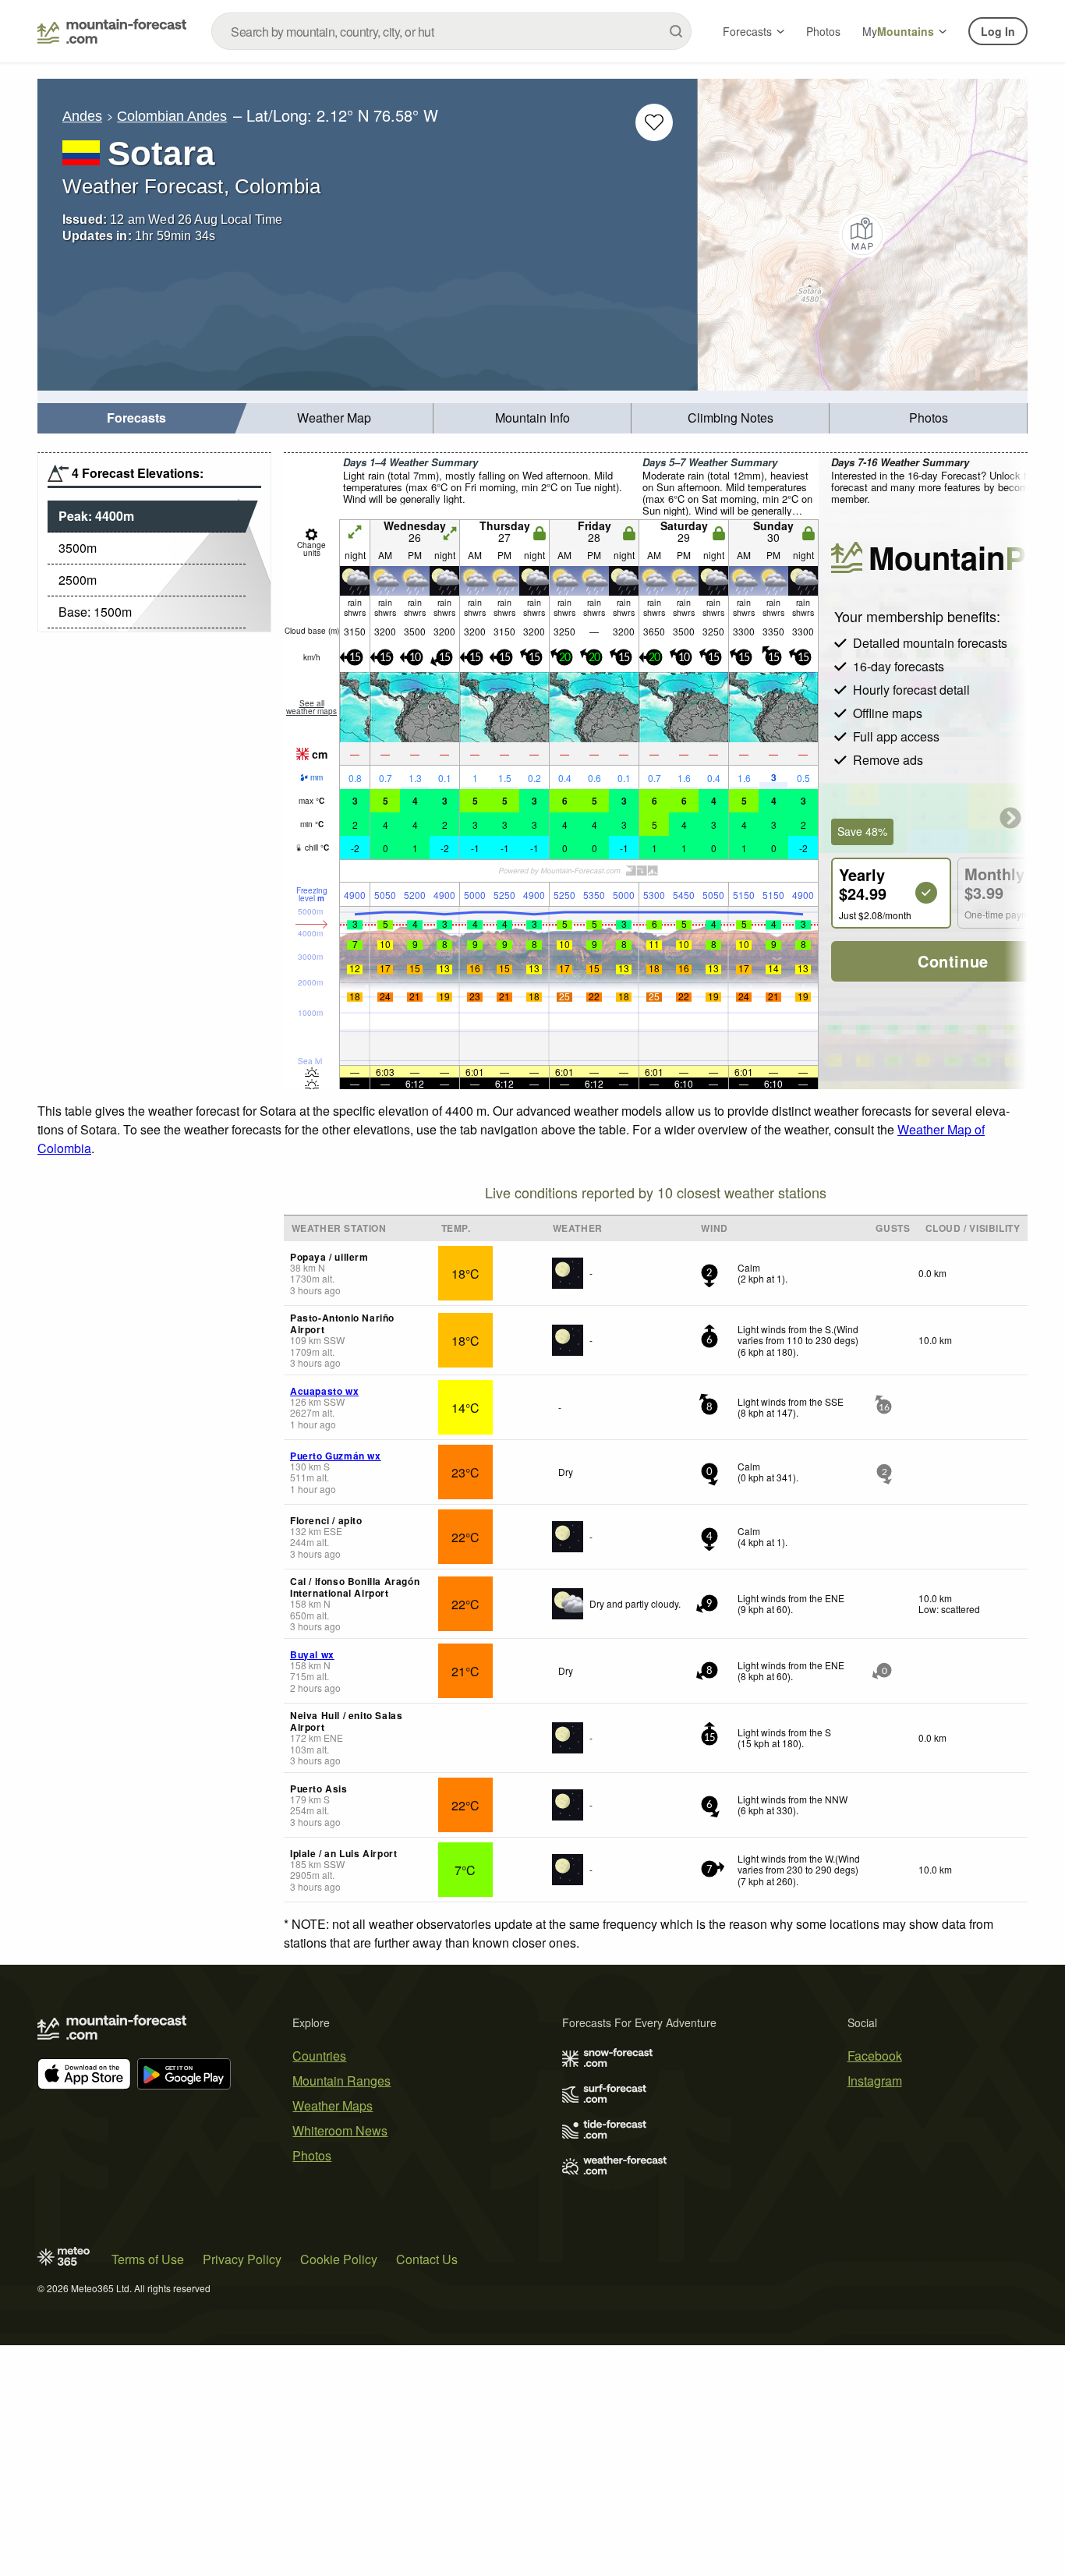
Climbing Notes (731, 418)
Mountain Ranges (341, 2081)
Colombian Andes (172, 116)
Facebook (875, 2056)
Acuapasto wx (324, 1391)
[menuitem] (136, 418)
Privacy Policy (242, 2259)
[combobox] (451, 31)
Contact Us (427, 2259)
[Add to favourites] (654, 122)
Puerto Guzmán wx (336, 1456)
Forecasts (747, 31)
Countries (319, 2056)
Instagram (875, 2081)
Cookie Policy (339, 2259)
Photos (823, 31)
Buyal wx (312, 1654)
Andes (82, 116)
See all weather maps (311, 707)
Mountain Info (532, 418)
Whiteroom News (340, 2130)
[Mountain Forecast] (112, 31)
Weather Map (334, 418)
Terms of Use (148, 2259)
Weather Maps (333, 2105)
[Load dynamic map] (863, 235)
